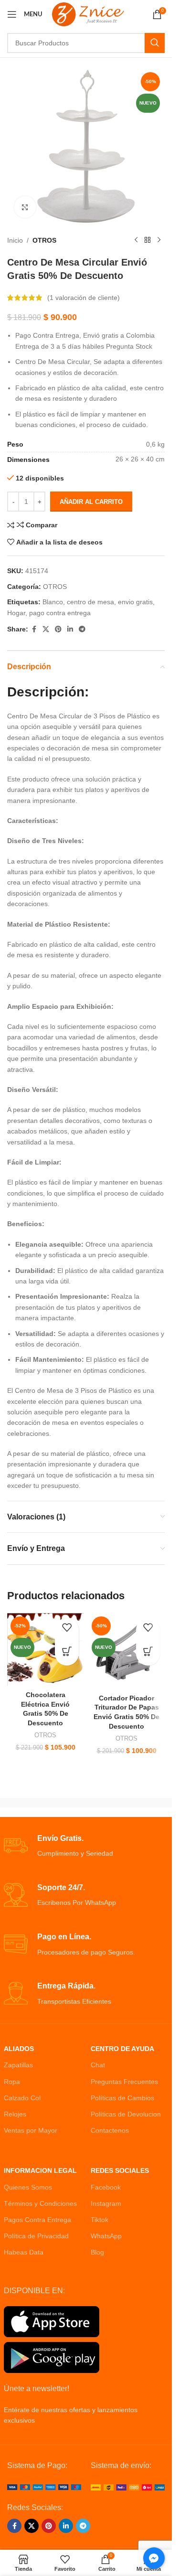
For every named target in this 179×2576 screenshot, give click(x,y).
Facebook (106, 2187)
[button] (67, 1654)
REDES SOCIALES (120, 2170)
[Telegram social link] (82, 629)
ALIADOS (19, 2049)
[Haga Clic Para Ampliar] (25, 207)
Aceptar (86, 2559)
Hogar (16, 613)
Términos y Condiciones (40, 2203)
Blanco (53, 602)
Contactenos (110, 2130)
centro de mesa (90, 602)
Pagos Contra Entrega (37, 2220)
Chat (98, 2065)
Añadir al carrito (91, 502)
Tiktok (100, 2220)
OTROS (44, 240)
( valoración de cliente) (84, 298)
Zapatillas (18, 2065)
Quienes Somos (28, 2187)
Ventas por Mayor (31, 2130)
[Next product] (159, 240)
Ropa (12, 2082)
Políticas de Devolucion (126, 2114)
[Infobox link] (86, 1846)
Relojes (15, 2114)
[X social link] (46, 629)
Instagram (106, 2203)
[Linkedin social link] (70, 629)
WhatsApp (106, 2236)
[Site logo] (88, 14)
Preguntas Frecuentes (124, 2082)
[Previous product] (136, 240)
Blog (97, 2252)
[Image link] (44, 2487)
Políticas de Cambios (122, 2098)
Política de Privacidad (36, 2236)
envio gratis (135, 602)
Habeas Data (24, 2252)
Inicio (15, 240)
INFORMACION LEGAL (40, 2170)
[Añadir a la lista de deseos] (67, 1630)
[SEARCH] (155, 43)
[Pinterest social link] (58, 629)
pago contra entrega (60, 613)
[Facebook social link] (34, 629)
